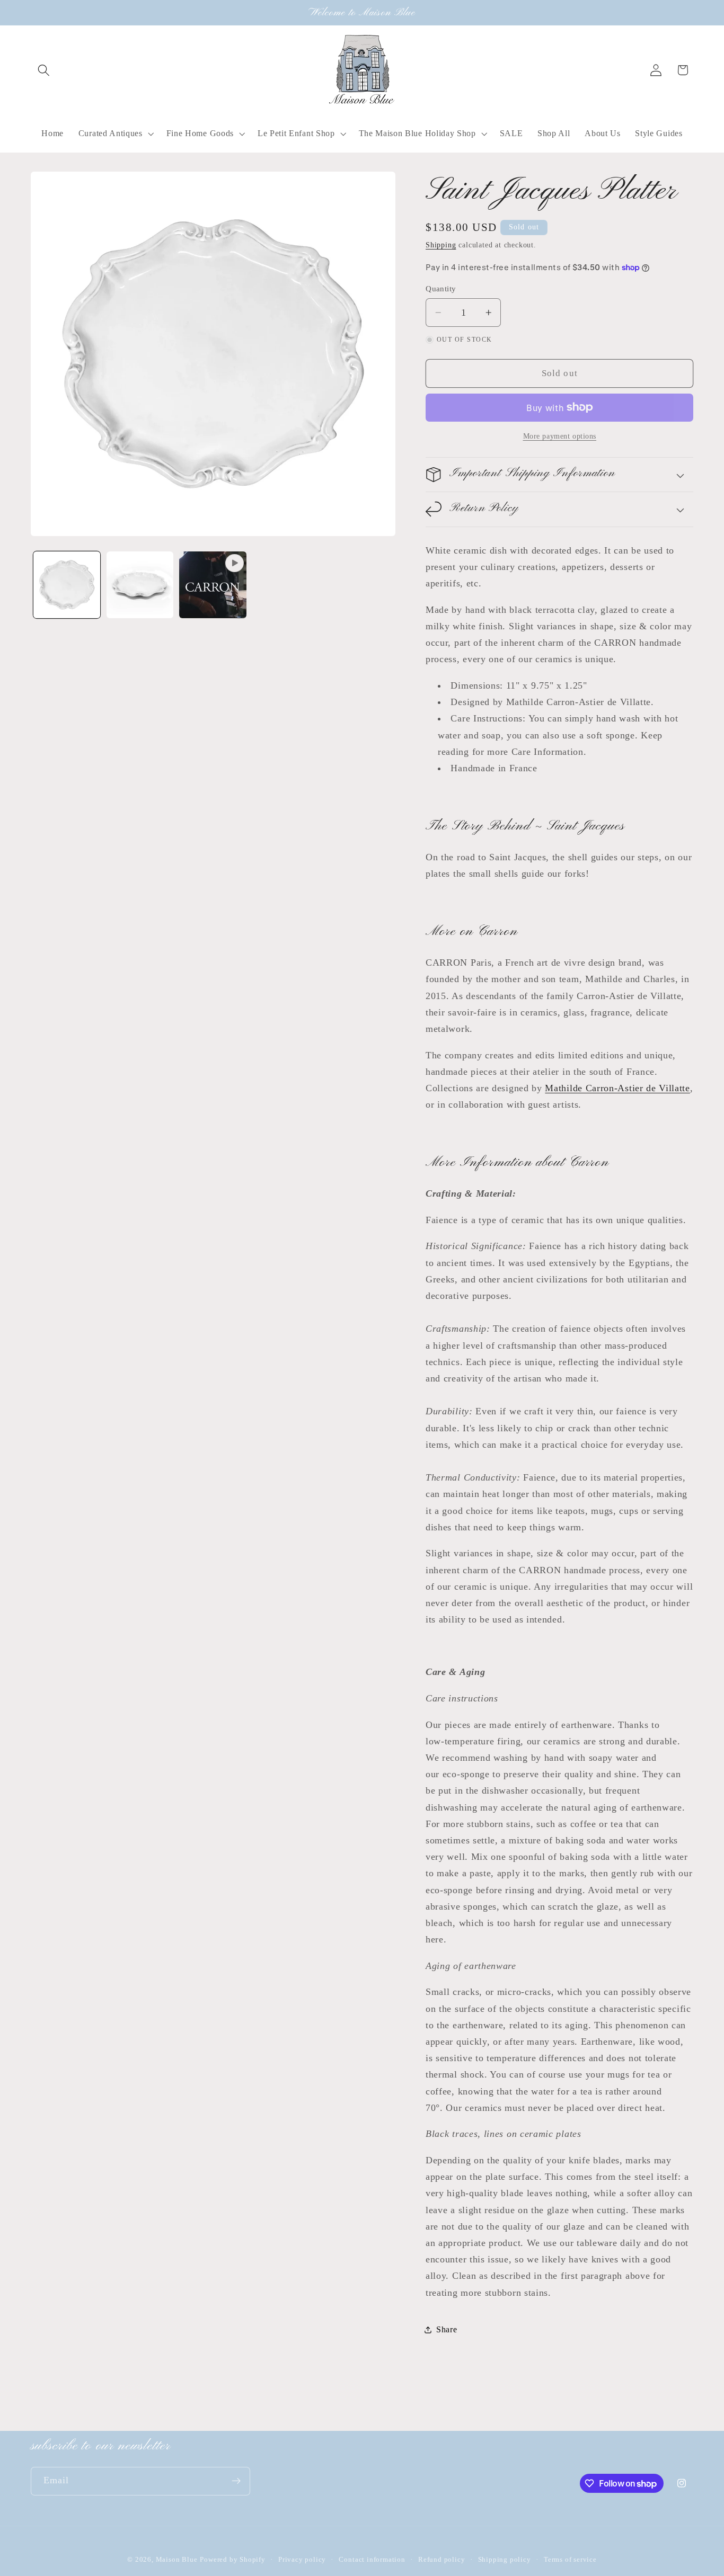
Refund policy (442, 2560)
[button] (44, 70)
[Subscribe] (236, 2481)
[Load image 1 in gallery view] (67, 585)
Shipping (441, 245)
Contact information (372, 2560)
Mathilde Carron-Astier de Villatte (617, 1088)
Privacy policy (302, 2560)
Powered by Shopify (233, 2560)
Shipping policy (505, 2560)
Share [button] (447, 2329)
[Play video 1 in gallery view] (213, 585)
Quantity (441, 289)
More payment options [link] (560, 436)
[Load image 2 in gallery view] (140, 585)
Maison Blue (177, 2560)
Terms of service (570, 2560)
